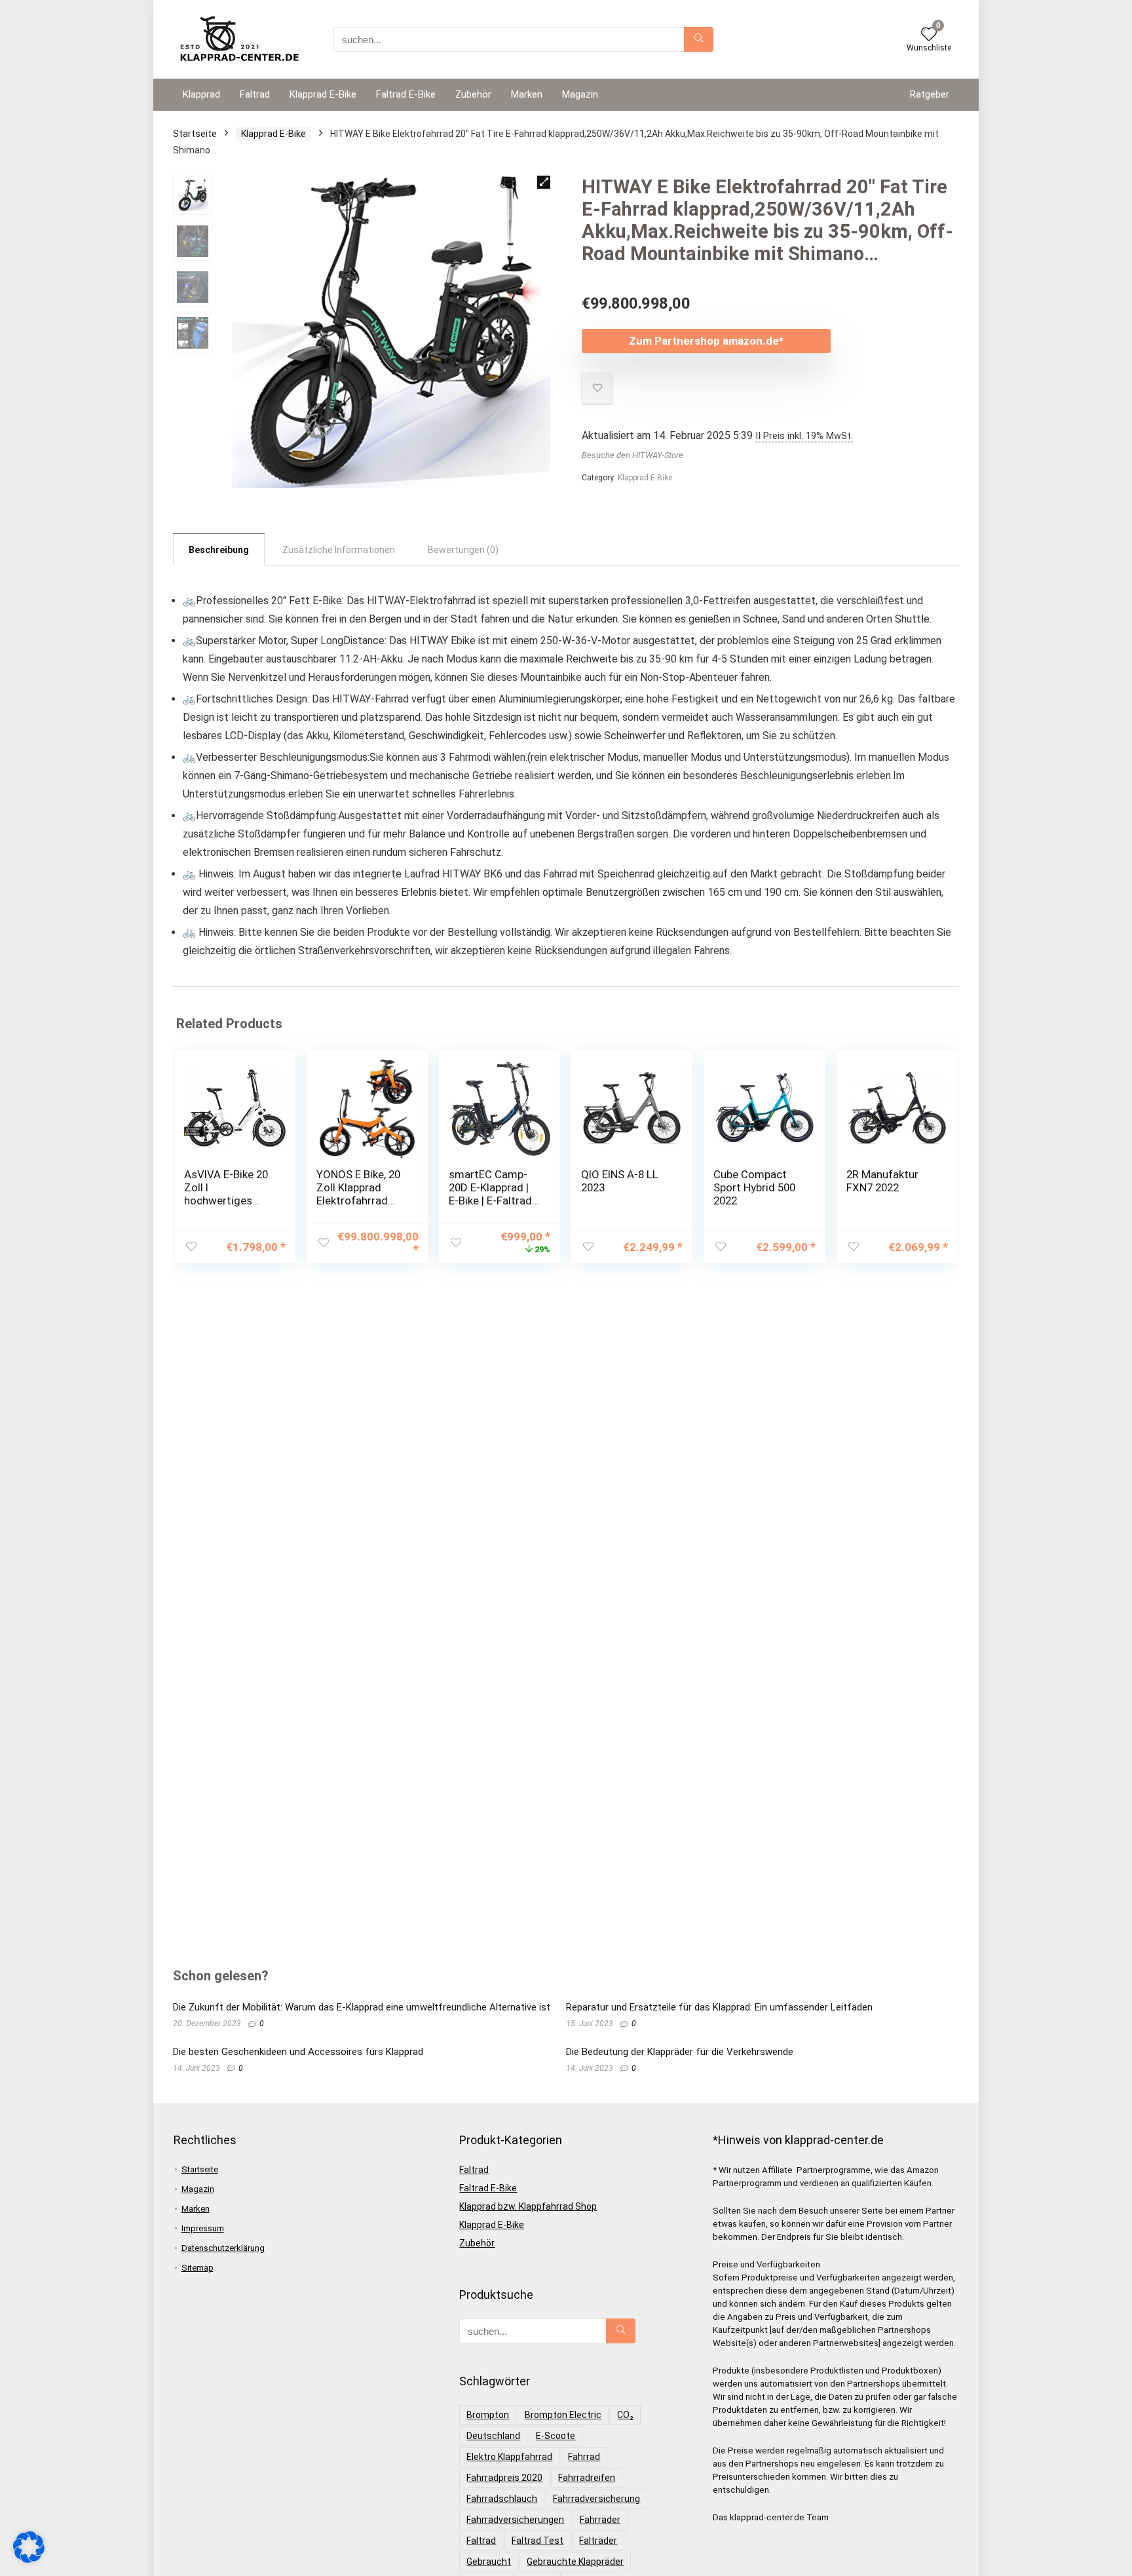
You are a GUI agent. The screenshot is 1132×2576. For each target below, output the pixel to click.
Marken (527, 94)
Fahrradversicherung (596, 2499)
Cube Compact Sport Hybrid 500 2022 (754, 1187)
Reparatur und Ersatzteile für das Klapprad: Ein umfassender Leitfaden (719, 2007)
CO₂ (625, 2415)
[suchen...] (699, 39)
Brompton (488, 2415)
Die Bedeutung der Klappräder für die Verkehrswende (680, 2052)
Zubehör (473, 94)
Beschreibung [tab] (219, 550)
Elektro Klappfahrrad (509, 2457)
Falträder (598, 2541)
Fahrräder (600, 2520)
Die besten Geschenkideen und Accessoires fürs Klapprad (298, 2052)
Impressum (203, 2228)
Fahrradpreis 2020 (504, 2478)
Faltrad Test (538, 2541)
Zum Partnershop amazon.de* (706, 341)
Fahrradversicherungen (515, 2520)
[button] (544, 182)
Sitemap (198, 2268)
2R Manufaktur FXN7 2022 (882, 1181)
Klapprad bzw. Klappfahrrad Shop (528, 2206)
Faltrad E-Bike (406, 94)
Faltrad (255, 94)
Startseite (195, 134)
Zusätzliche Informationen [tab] (339, 550)
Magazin (580, 94)
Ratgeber (930, 94)
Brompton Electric (563, 2415)
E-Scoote (556, 2436)
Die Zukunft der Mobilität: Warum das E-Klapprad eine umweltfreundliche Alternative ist (362, 2007)
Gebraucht (489, 2562)
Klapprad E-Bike (323, 94)
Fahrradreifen (587, 2478)
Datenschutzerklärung (223, 2248)
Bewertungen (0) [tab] (463, 550)
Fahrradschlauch (502, 2499)
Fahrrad (584, 2457)
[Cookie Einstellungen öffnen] (29, 2560)
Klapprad (201, 94)
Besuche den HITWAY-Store (632, 455)
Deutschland (493, 2436)
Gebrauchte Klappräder (575, 2562)
